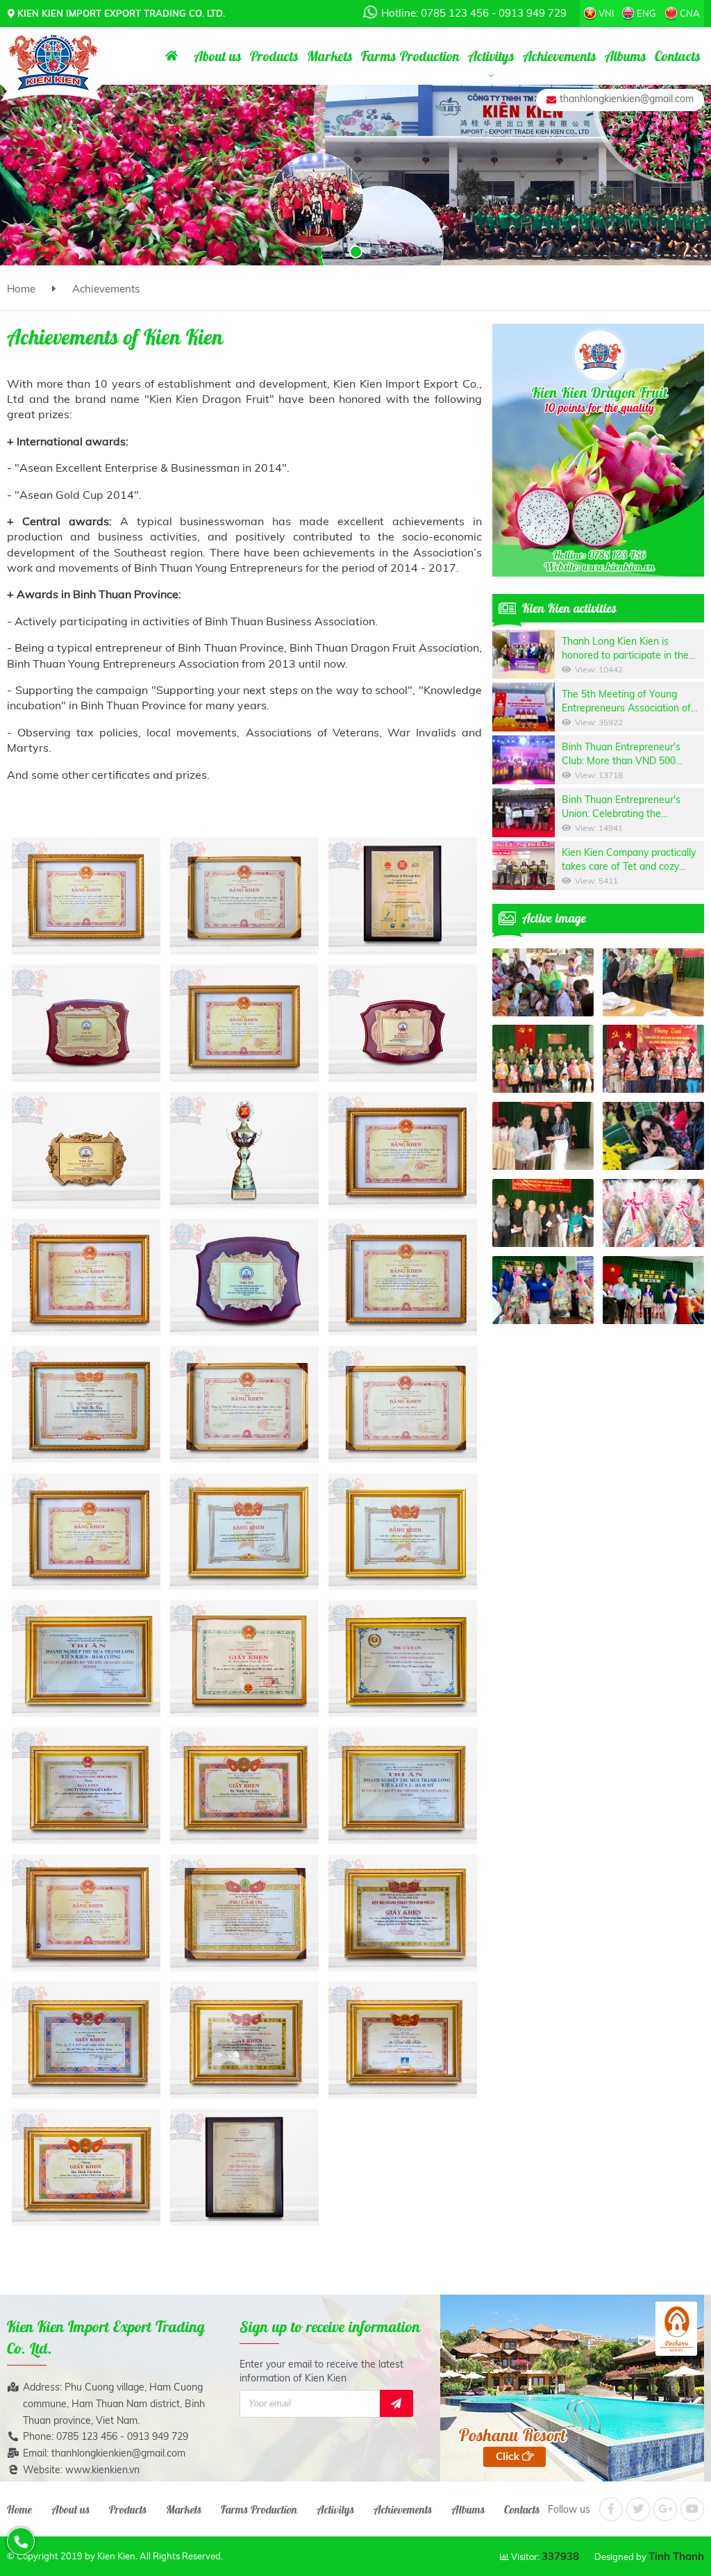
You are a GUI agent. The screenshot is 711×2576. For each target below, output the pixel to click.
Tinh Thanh (676, 2556)
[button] (300, 252)
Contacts (522, 2509)
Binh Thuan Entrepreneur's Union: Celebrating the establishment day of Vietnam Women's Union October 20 (628, 807)
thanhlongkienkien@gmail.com (627, 99)
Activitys (335, 2509)
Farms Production (259, 2509)
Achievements (106, 289)
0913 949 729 (533, 13)
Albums (468, 2509)
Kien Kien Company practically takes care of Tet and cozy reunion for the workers (629, 860)
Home (21, 289)
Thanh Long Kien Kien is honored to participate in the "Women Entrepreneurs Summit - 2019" (633, 649)
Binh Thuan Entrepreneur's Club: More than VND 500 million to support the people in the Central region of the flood (630, 754)
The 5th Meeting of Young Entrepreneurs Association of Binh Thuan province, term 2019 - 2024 (633, 701)
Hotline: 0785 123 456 (435, 13)
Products (128, 2509)
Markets (184, 2509)
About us (70, 2509)
